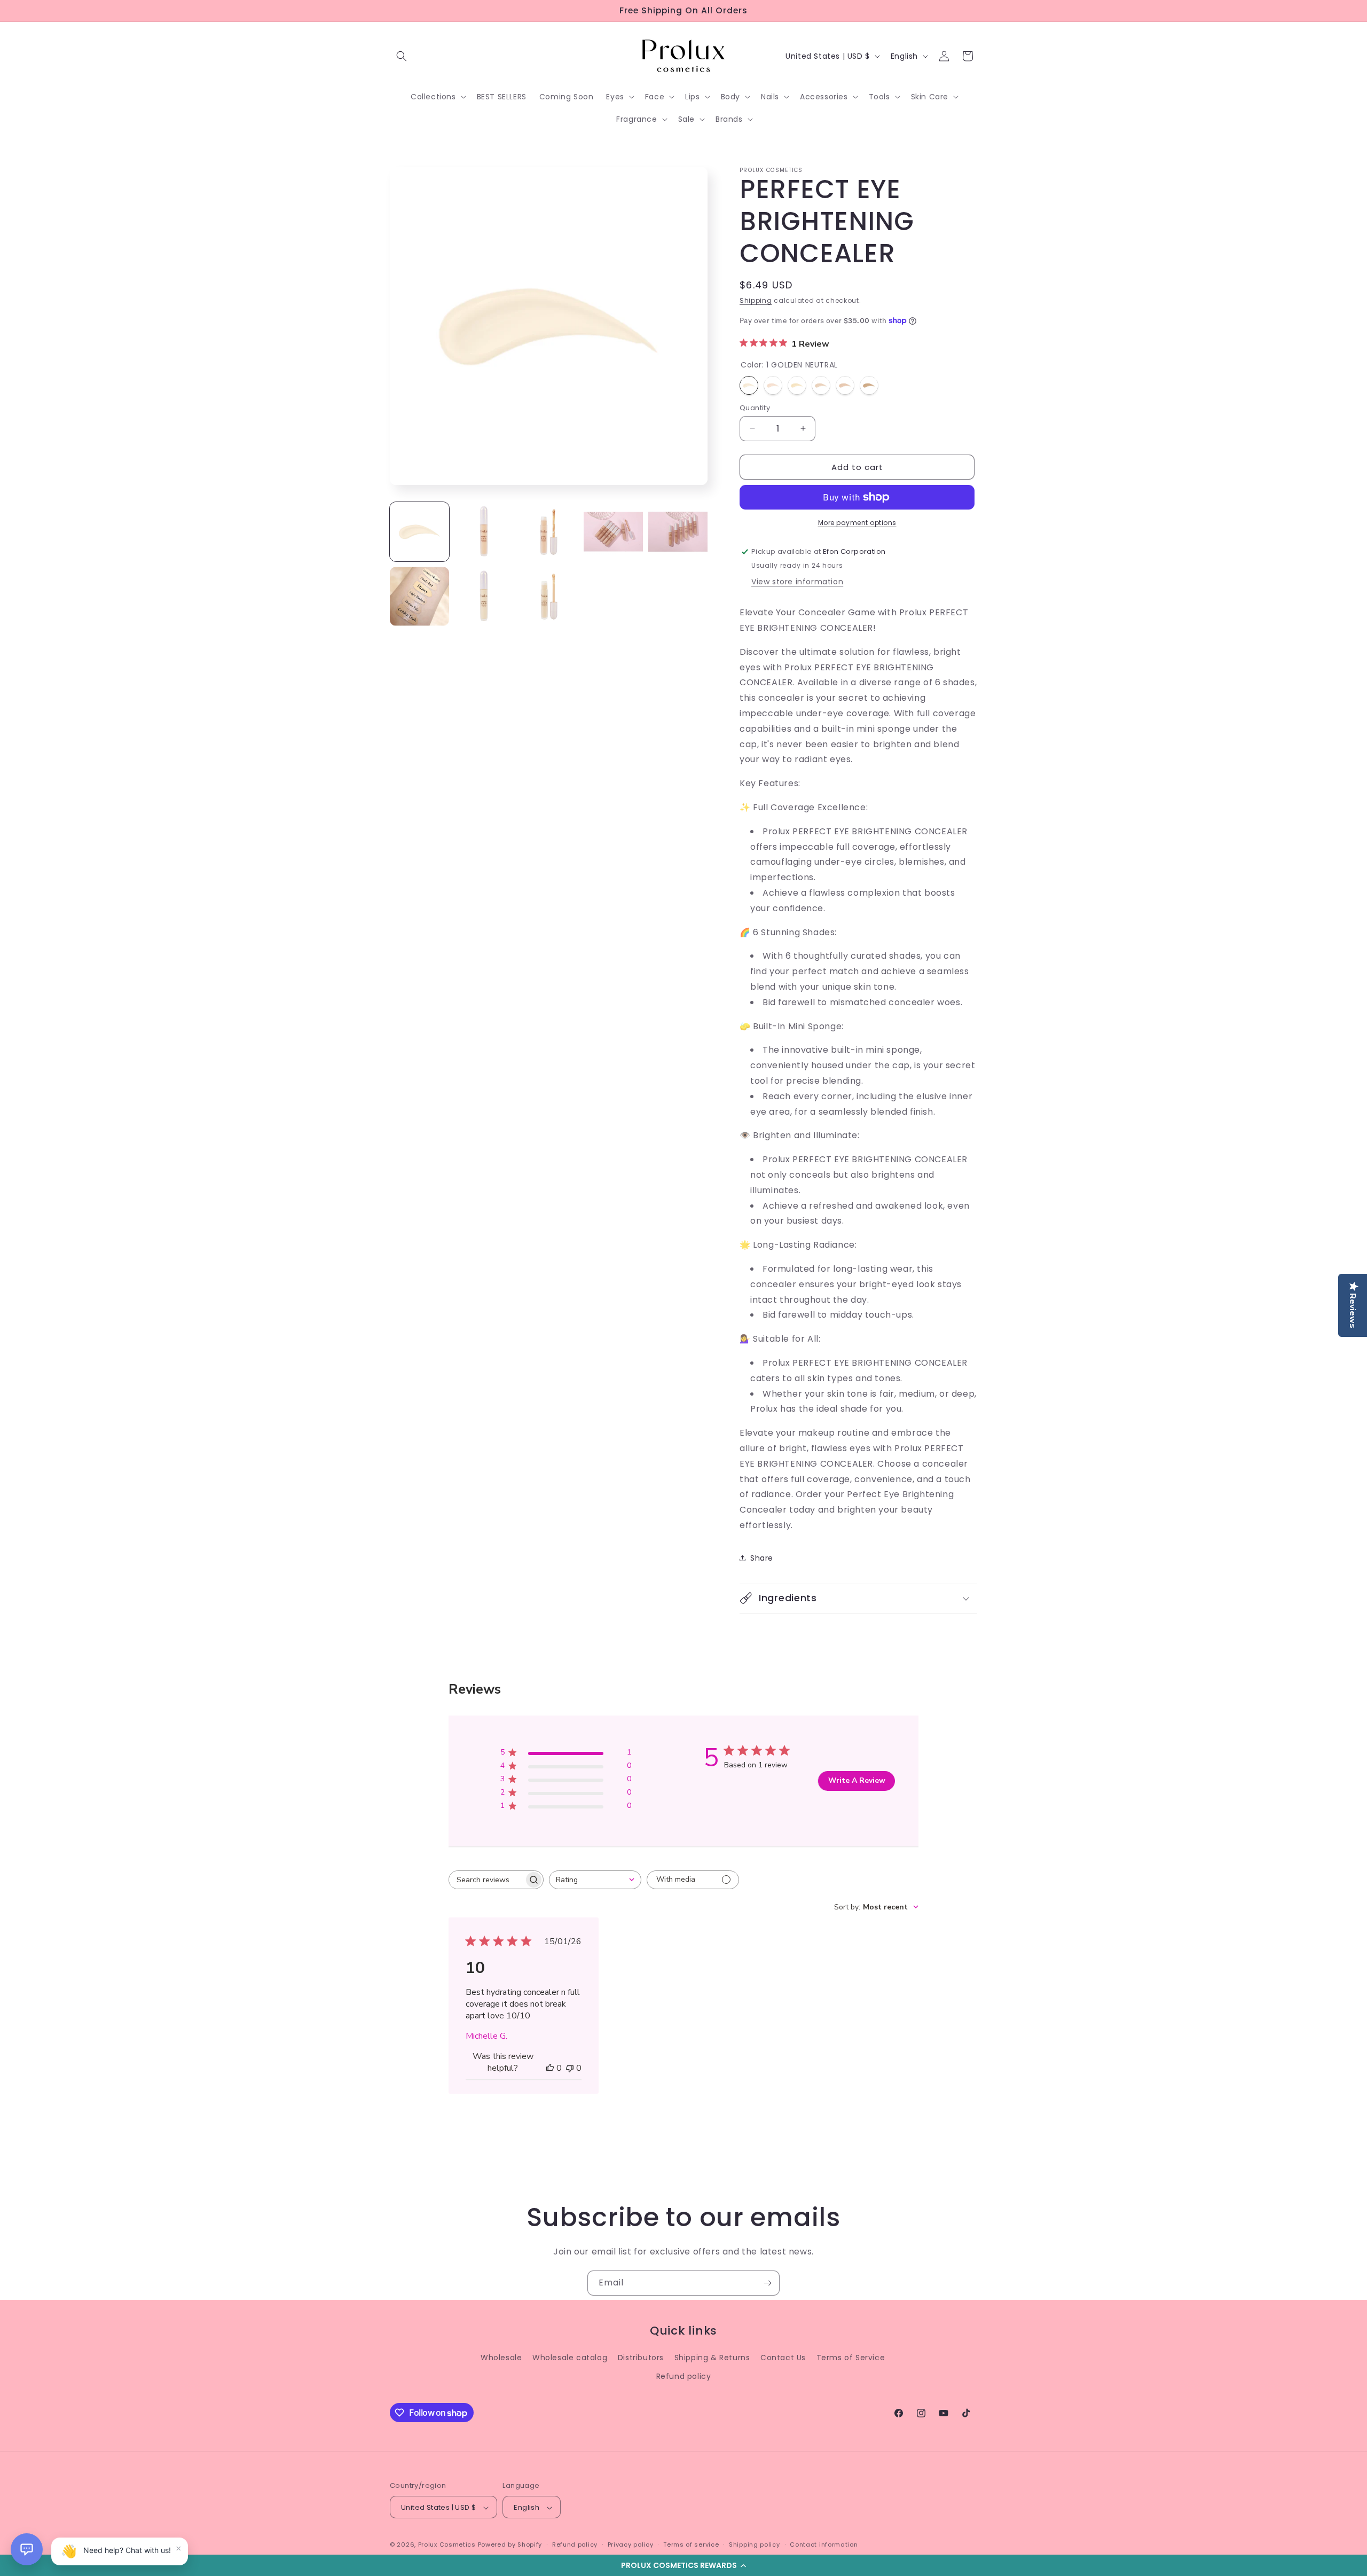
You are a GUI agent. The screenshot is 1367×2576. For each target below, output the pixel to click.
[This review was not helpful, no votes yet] (570, 2068)
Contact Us (783, 2358)
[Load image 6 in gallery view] (549, 596)
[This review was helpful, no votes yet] (550, 2068)
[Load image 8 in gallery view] (549, 532)
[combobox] (595, 1880)
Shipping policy (755, 2544)
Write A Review (857, 1781)
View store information (797, 582)
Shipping (756, 300)
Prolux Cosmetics (447, 2545)
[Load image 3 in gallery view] (678, 532)
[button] (683, 2565)
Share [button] (762, 1557)
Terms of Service (851, 2358)
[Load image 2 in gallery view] (613, 532)
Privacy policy (631, 2544)
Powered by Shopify (510, 2545)
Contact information (824, 2544)
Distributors (641, 2358)
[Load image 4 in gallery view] (419, 596)
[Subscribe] (767, 2283)
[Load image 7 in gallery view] (484, 532)
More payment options (857, 523)
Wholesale (501, 2358)
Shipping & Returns (712, 2358)
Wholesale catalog (570, 2358)
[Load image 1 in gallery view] (419, 532)
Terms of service (691, 2544)
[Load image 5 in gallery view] (484, 596)
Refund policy (684, 2376)
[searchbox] (486, 1880)
